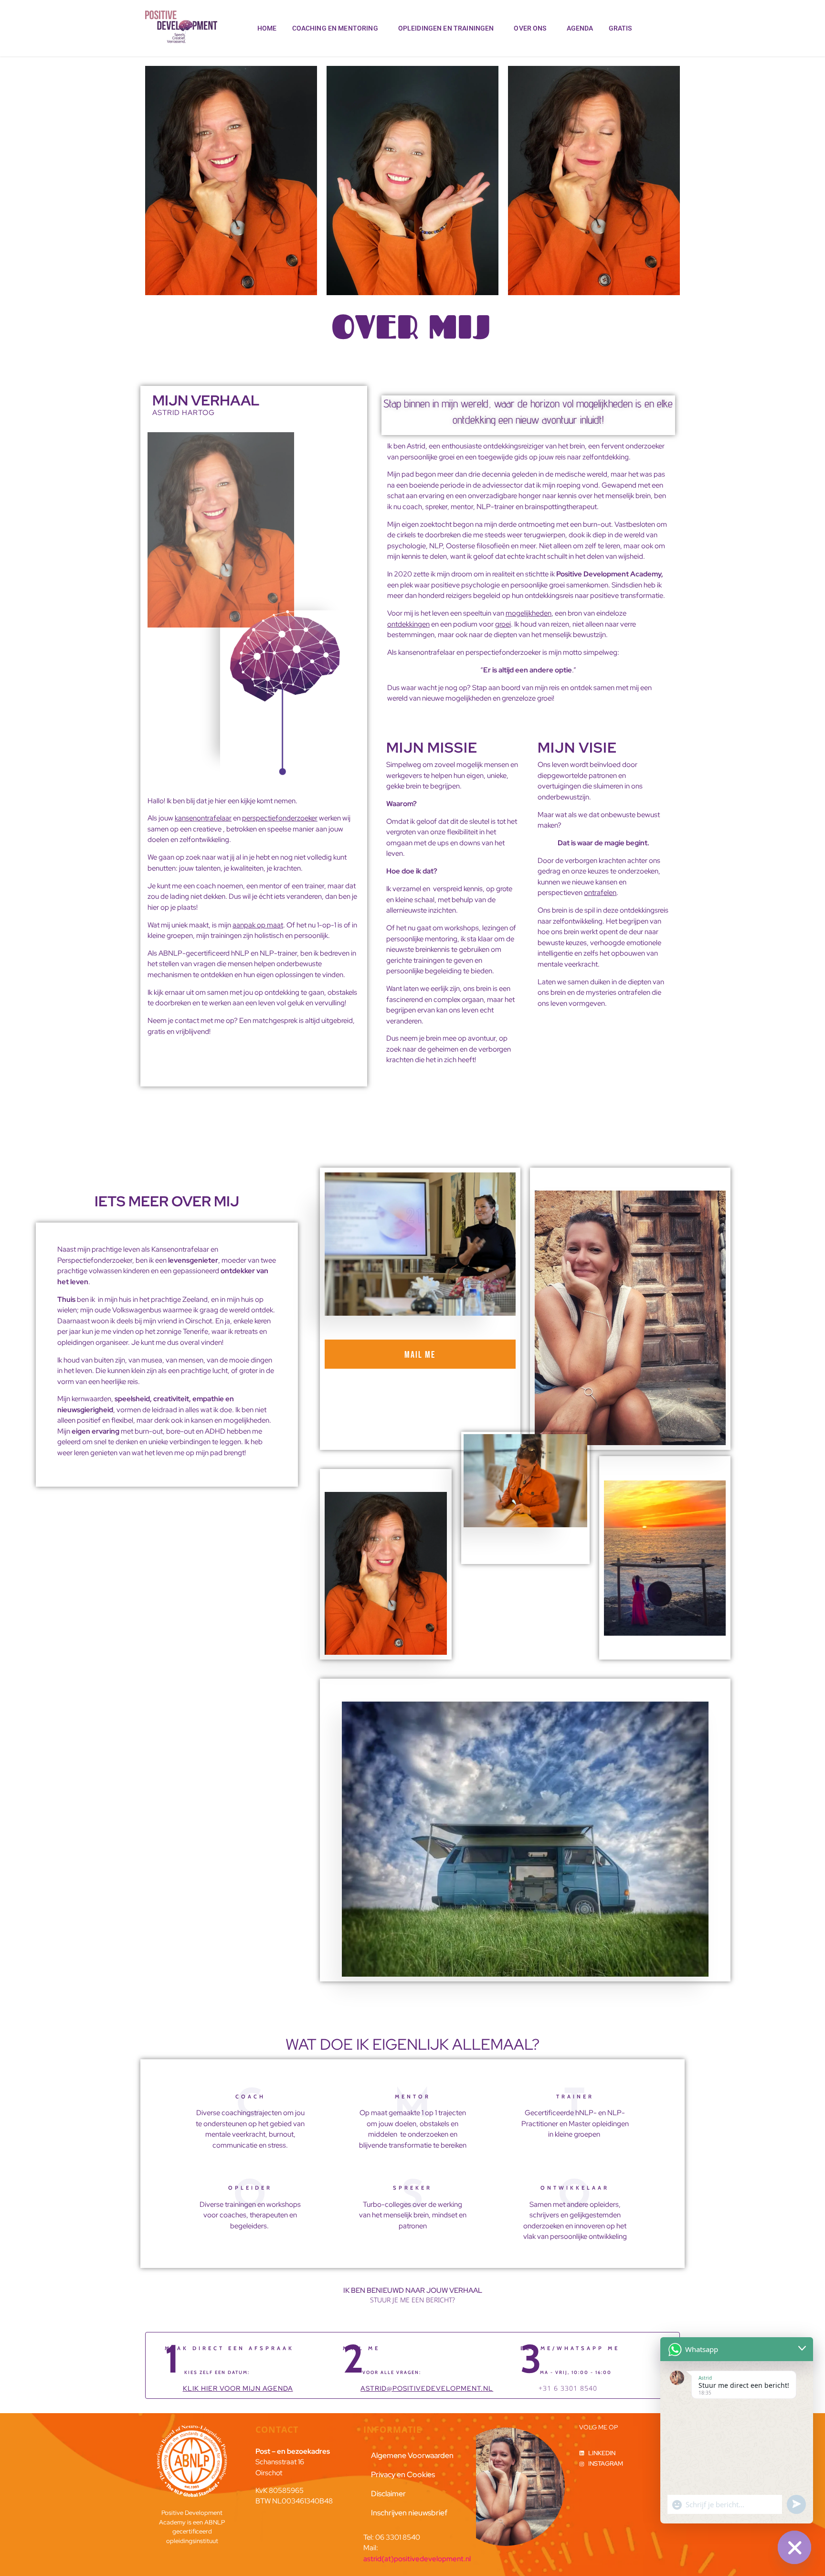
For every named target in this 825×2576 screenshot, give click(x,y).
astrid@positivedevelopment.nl (427, 2388)
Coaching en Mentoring (335, 28)
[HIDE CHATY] (794, 2547)
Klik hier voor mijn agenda (238, 2388)
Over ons (530, 28)
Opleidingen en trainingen (446, 28)
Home (267, 28)
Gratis (620, 28)
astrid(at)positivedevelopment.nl (417, 2559)
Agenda (580, 28)
